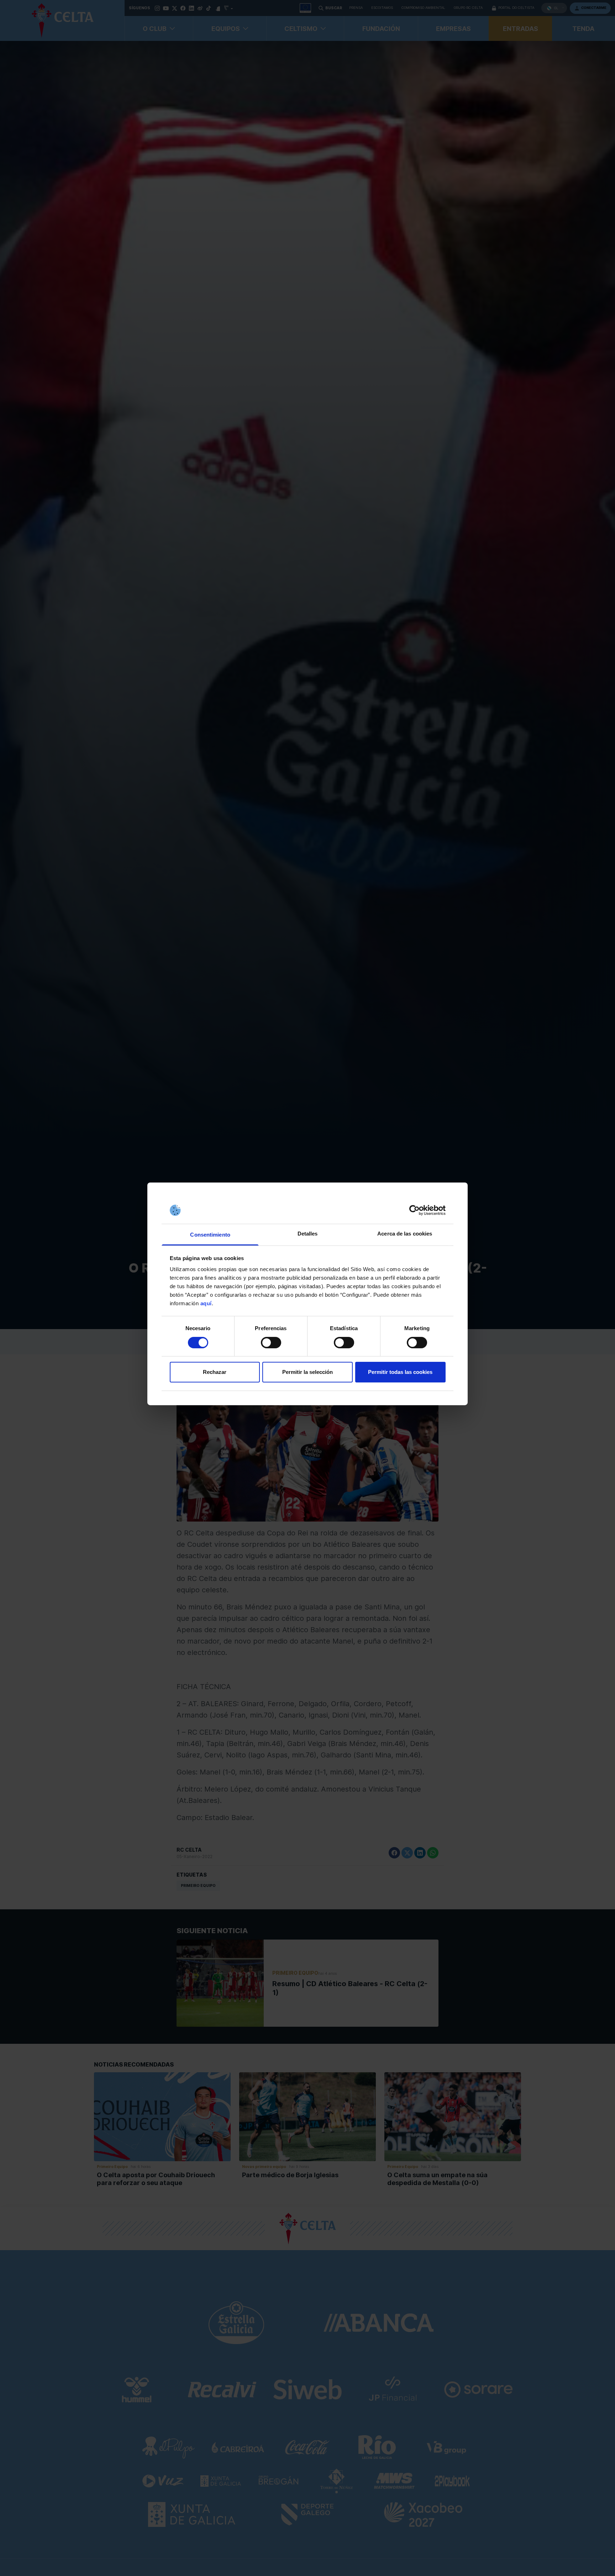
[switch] (271, 1343)
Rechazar (215, 1372)
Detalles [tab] (308, 1234)
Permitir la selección (307, 1372)
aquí (206, 1303)
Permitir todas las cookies (400, 1372)
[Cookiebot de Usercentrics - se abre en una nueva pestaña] (414, 1210)
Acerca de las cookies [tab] (405, 1234)
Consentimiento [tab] (210, 1235)
